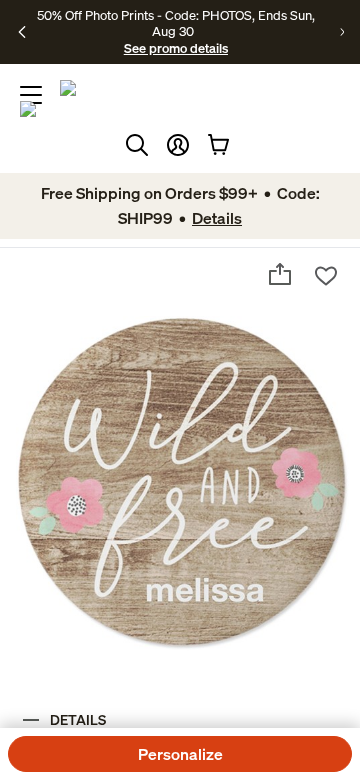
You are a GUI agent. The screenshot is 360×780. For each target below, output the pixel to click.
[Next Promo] (342, 32)
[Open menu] (31, 95)
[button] (178, 145)
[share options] (280, 274)
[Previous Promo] (22, 32)
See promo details (176, 48)
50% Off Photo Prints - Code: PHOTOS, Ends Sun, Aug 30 (176, 23)
